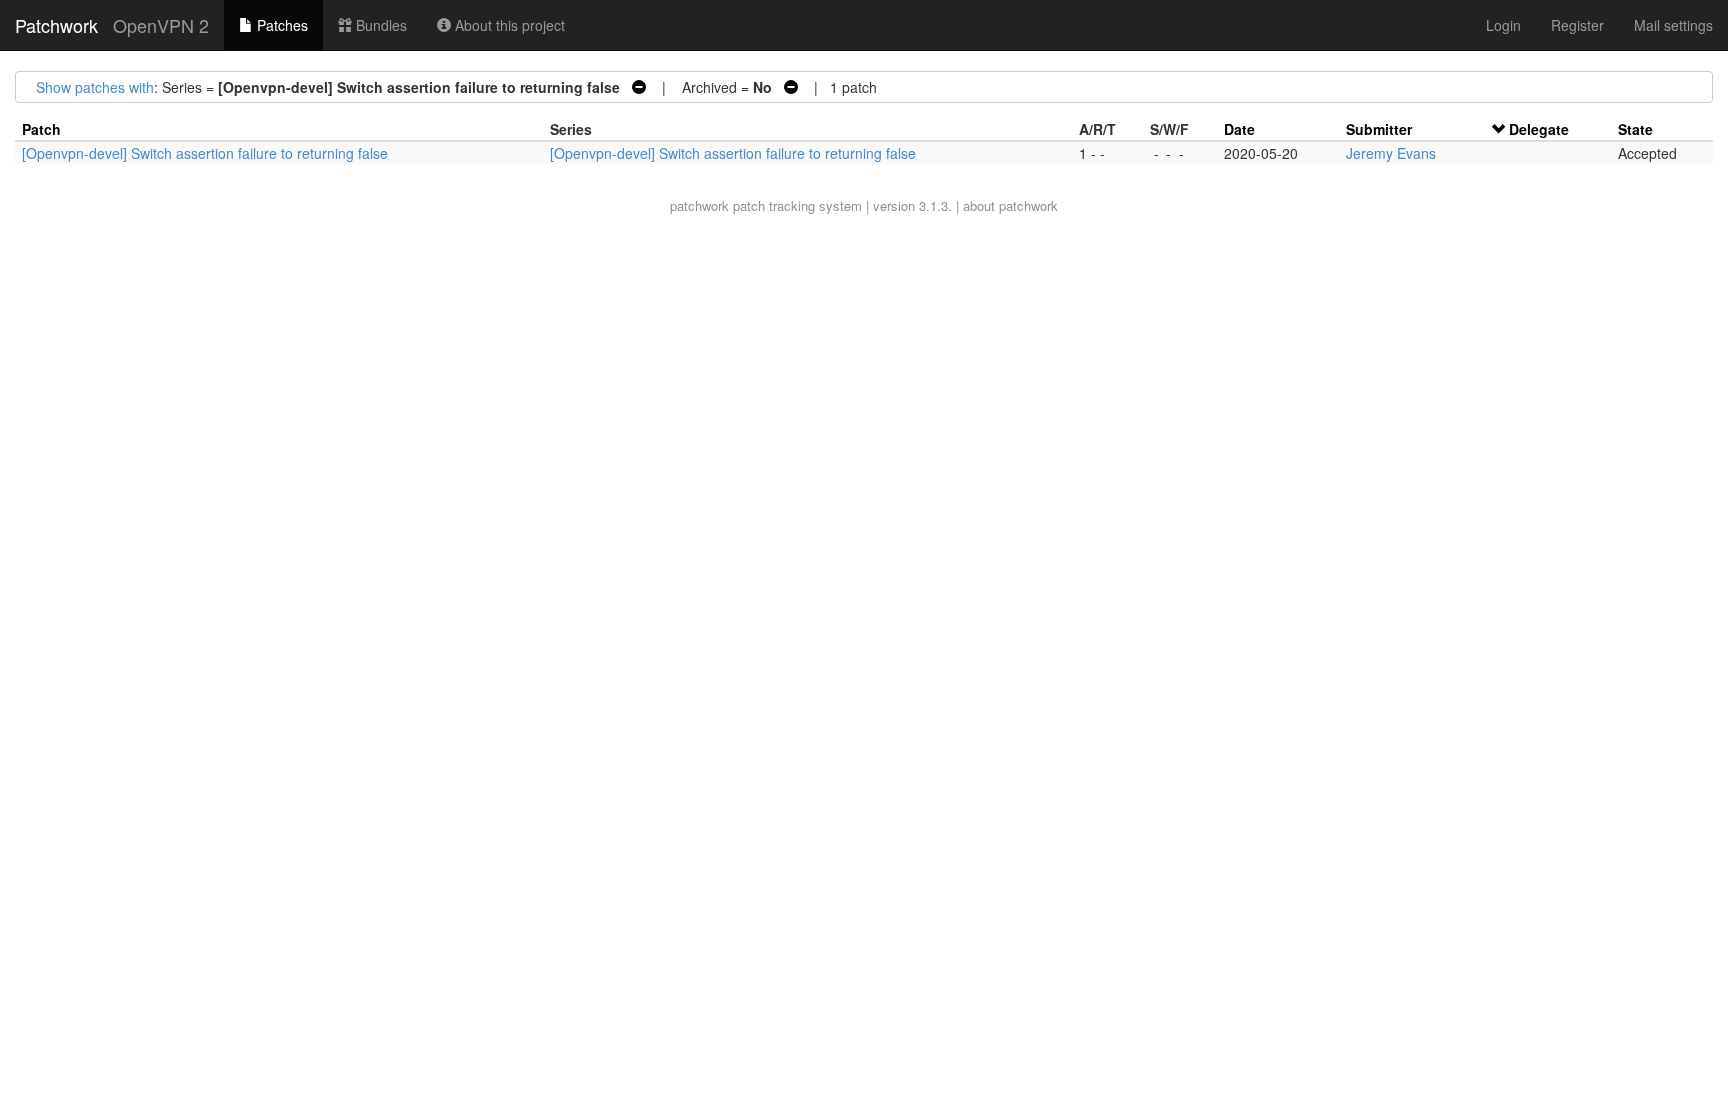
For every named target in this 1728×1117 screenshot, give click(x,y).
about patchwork (1010, 205)
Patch (41, 129)
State (1635, 129)
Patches (280, 25)
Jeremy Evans (1391, 153)
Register (1577, 25)
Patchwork (56, 25)
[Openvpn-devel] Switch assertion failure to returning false (205, 153)
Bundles (379, 25)
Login (1503, 25)
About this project (508, 25)
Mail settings (1673, 25)
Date (1239, 129)
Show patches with (95, 87)
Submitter (1379, 129)
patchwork (699, 205)
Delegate (1539, 129)
